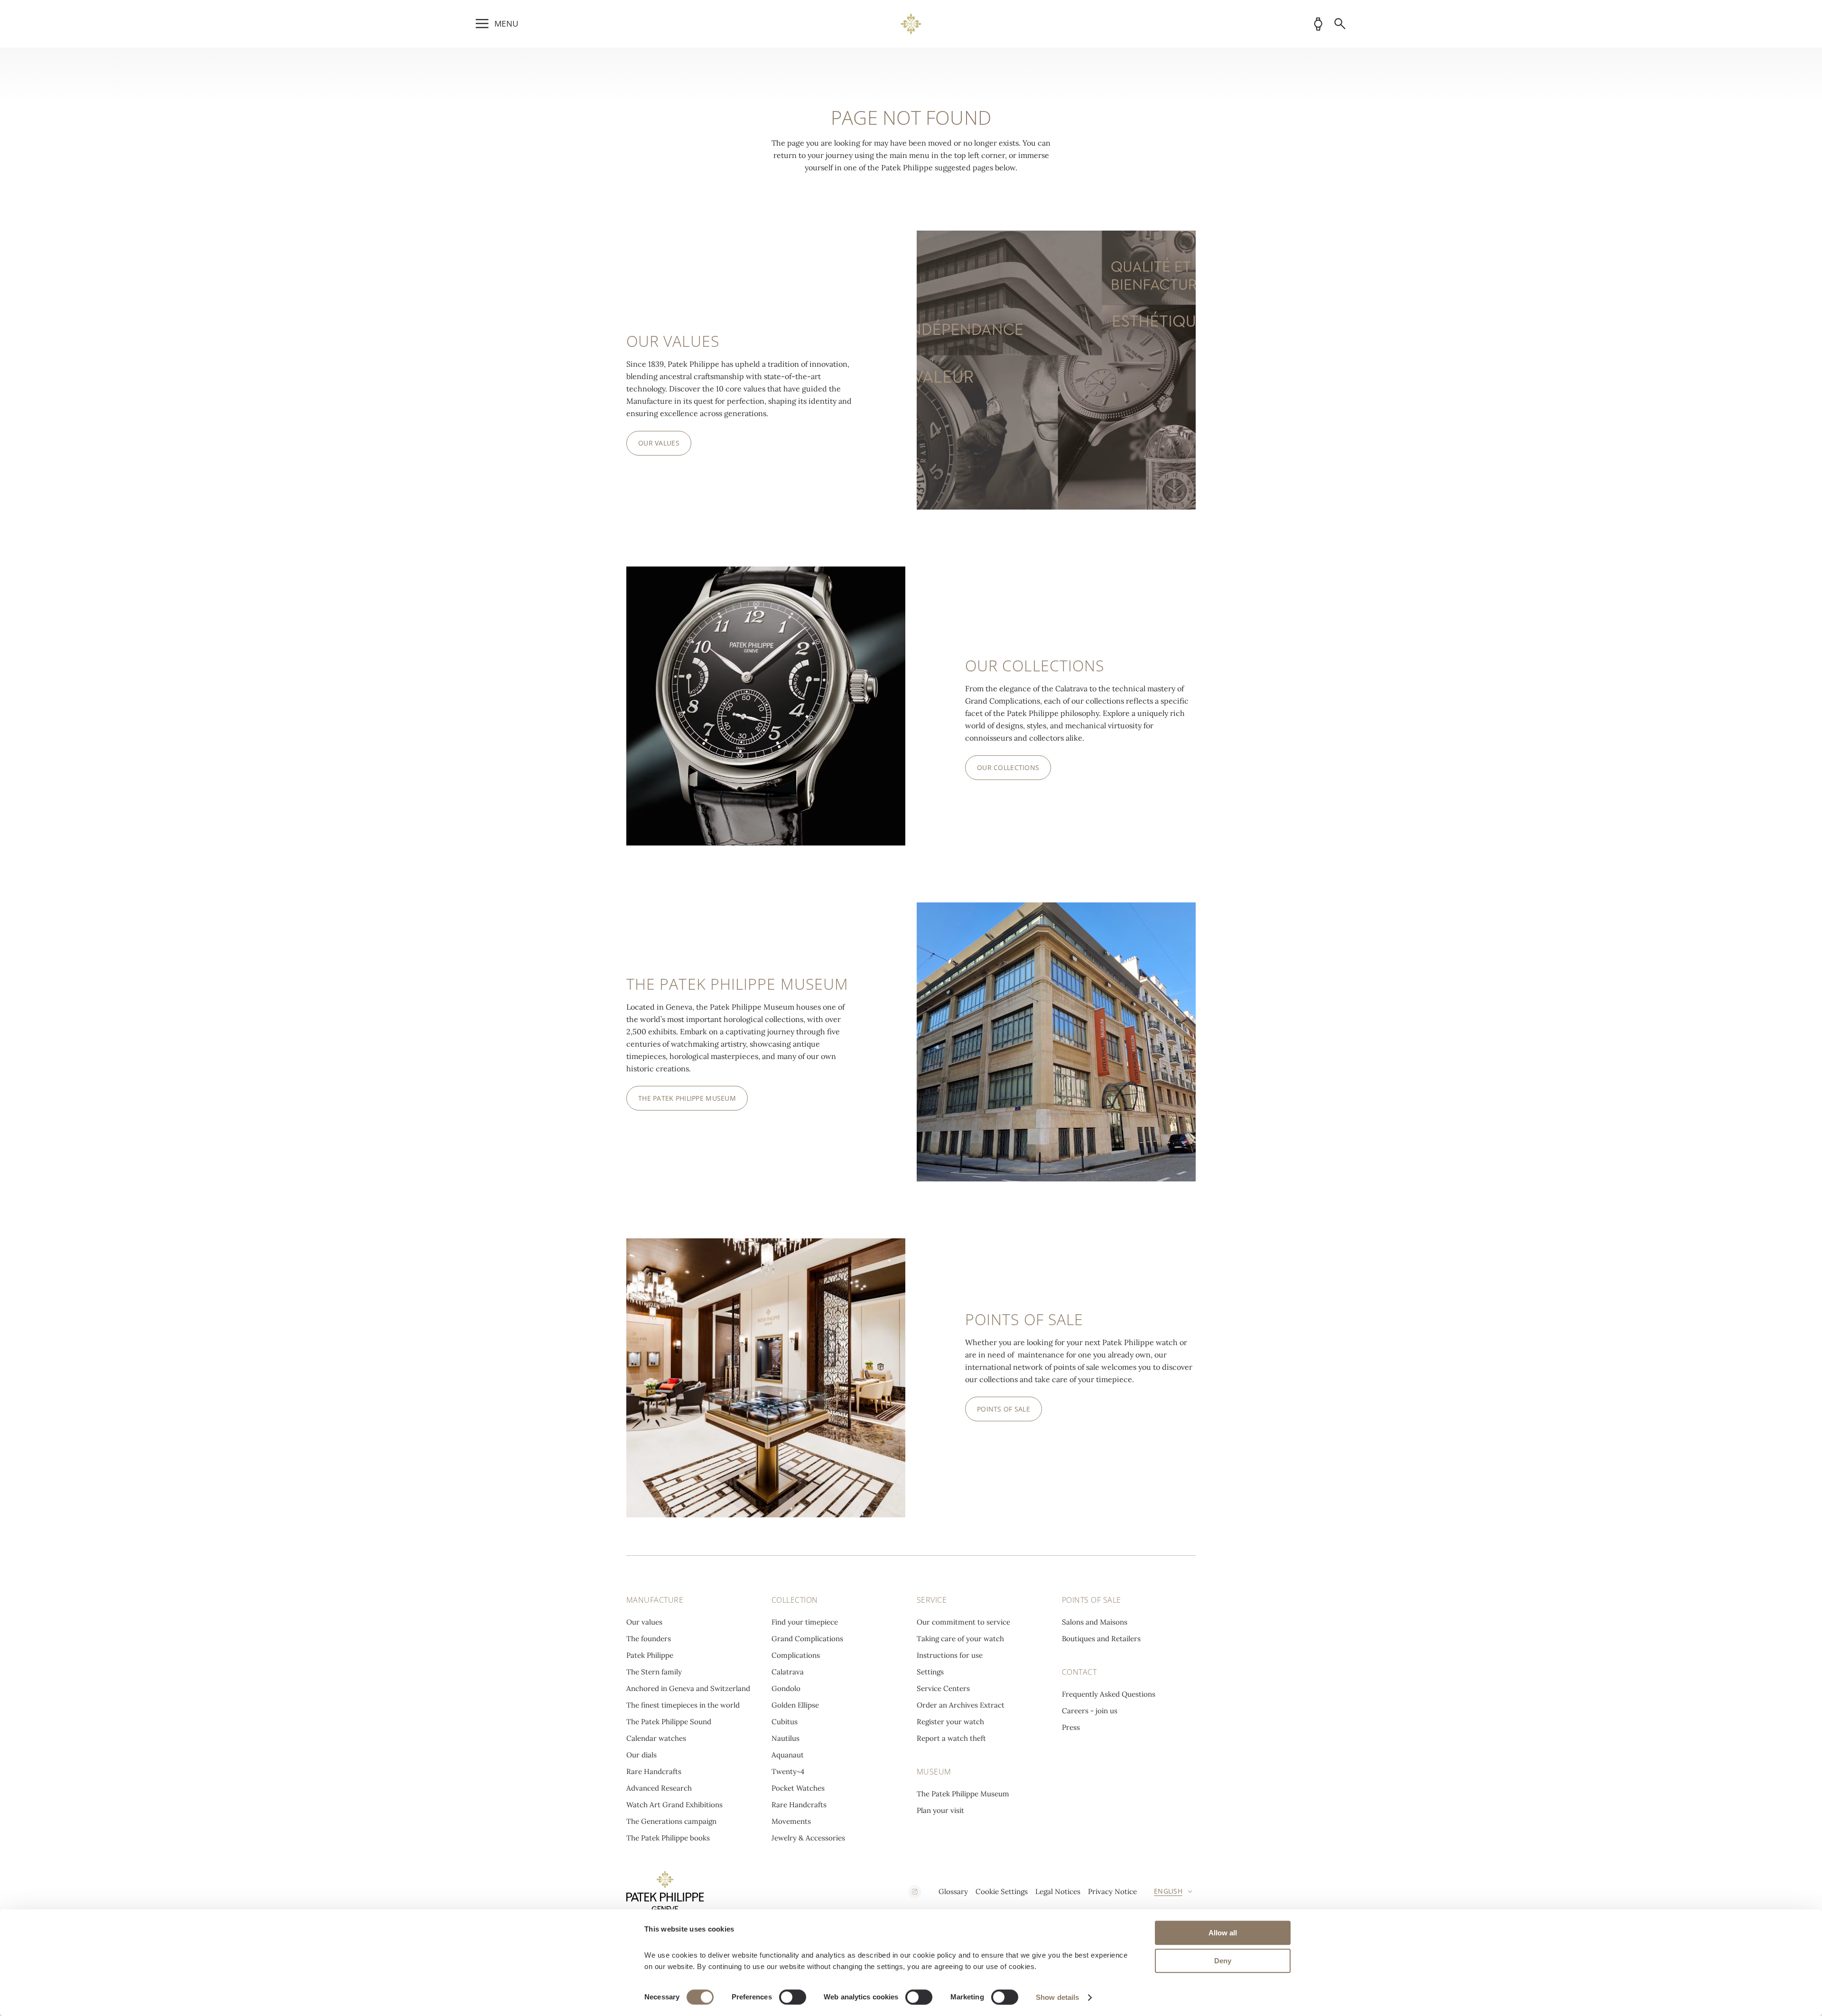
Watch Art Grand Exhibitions (674, 1805)
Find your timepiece (805, 1622)
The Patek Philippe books (668, 1838)
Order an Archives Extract (961, 1705)
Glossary (953, 1891)
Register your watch (950, 1722)
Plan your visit (940, 1810)
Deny (1223, 1961)
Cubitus (785, 1722)
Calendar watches (656, 1738)
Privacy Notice (1112, 1891)
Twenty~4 (788, 1771)
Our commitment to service (963, 1622)
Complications (796, 1655)
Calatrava (788, 1672)
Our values (644, 1622)
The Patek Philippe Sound (669, 1722)
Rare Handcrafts (654, 1771)
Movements (791, 1821)
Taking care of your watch (960, 1639)
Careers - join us (1090, 1711)
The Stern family (654, 1672)
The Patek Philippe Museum (963, 1794)
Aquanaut (788, 1755)
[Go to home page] (911, 24)
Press (1071, 1727)
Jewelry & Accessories (808, 1838)
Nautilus (786, 1738)
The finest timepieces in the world (683, 1705)
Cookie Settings (1002, 1891)
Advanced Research (659, 1788)
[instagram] (915, 1892)
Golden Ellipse (795, 1705)
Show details (1057, 1997)
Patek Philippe (650, 1655)
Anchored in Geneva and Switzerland (688, 1688)
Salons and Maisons (1095, 1622)
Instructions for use (950, 1655)
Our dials (641, 1755)
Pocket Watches (798, 1788)
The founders (649, 1639)
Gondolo (786, 1688)
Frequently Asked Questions (1109, 1694)
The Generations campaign (671, 1821)
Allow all (1223, 1933)
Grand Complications (807, 1639)
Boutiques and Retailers (1101, 1639)
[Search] (1340, 24)
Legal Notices (1058, 1891)
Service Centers (943, 1688)
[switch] (793, 1997)
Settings (930, 1672)
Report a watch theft (951, 1738)
